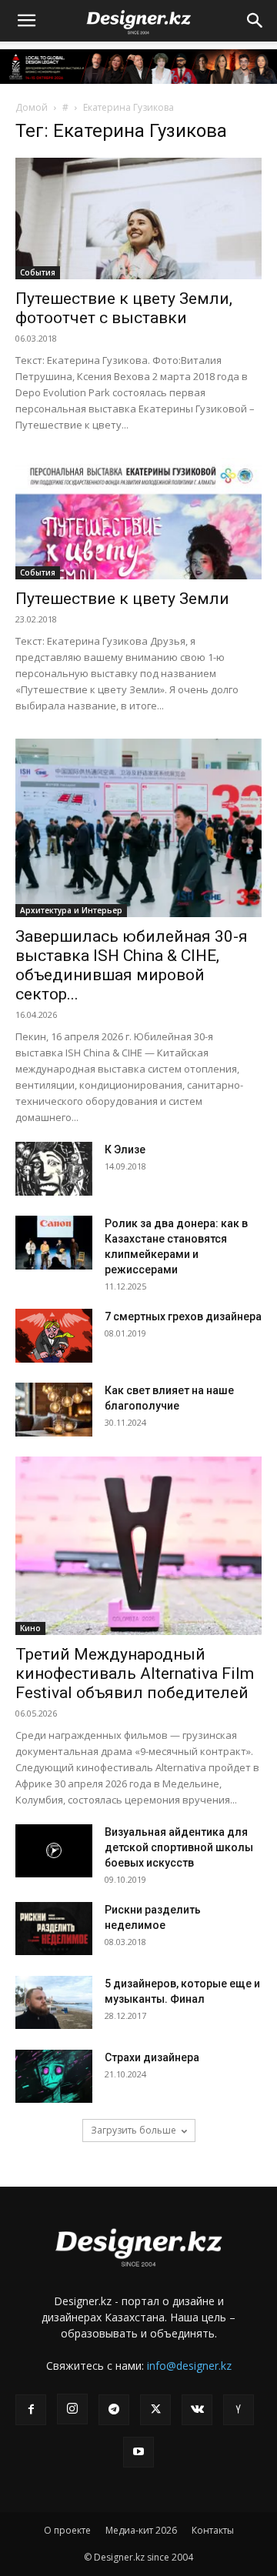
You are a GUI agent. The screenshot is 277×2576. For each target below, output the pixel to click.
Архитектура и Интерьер (71, 910)
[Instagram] (72, 2409)
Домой (32, 107)
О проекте (67, 2530)
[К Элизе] (54, 1169)
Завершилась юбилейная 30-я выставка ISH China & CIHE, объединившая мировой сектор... (132, 965)
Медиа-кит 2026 (141, 2530)
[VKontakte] (197, 2410)
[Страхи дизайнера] (54, 2076)
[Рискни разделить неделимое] (54, 1929)
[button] (26, 21)
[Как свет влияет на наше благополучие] (54, 1410)
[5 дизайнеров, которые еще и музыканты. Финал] (54, 2002)
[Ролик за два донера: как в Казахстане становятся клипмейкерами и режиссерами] (54, 1243)
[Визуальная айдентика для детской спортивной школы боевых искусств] (54, 1851)
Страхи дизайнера (152, 2057)
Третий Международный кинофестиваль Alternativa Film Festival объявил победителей (135, 1673)
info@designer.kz (189, 2366)
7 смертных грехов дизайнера (183, 1316)
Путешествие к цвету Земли (122, 599)
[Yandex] (239, 2410)
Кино (30, 1628)
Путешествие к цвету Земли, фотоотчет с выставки (124, 308)
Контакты (213, 2530)
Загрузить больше (133, 2130)
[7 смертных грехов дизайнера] (54, 1336)
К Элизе (125, 1150)
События (38, 272)
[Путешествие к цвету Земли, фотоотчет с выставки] (138, 219)
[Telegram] (114, 2410)
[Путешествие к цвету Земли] (138, 519)
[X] (155, 2410)
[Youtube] (138, 2452)
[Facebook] (31, 2410)
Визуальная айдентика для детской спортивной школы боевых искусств (179, 1847)
